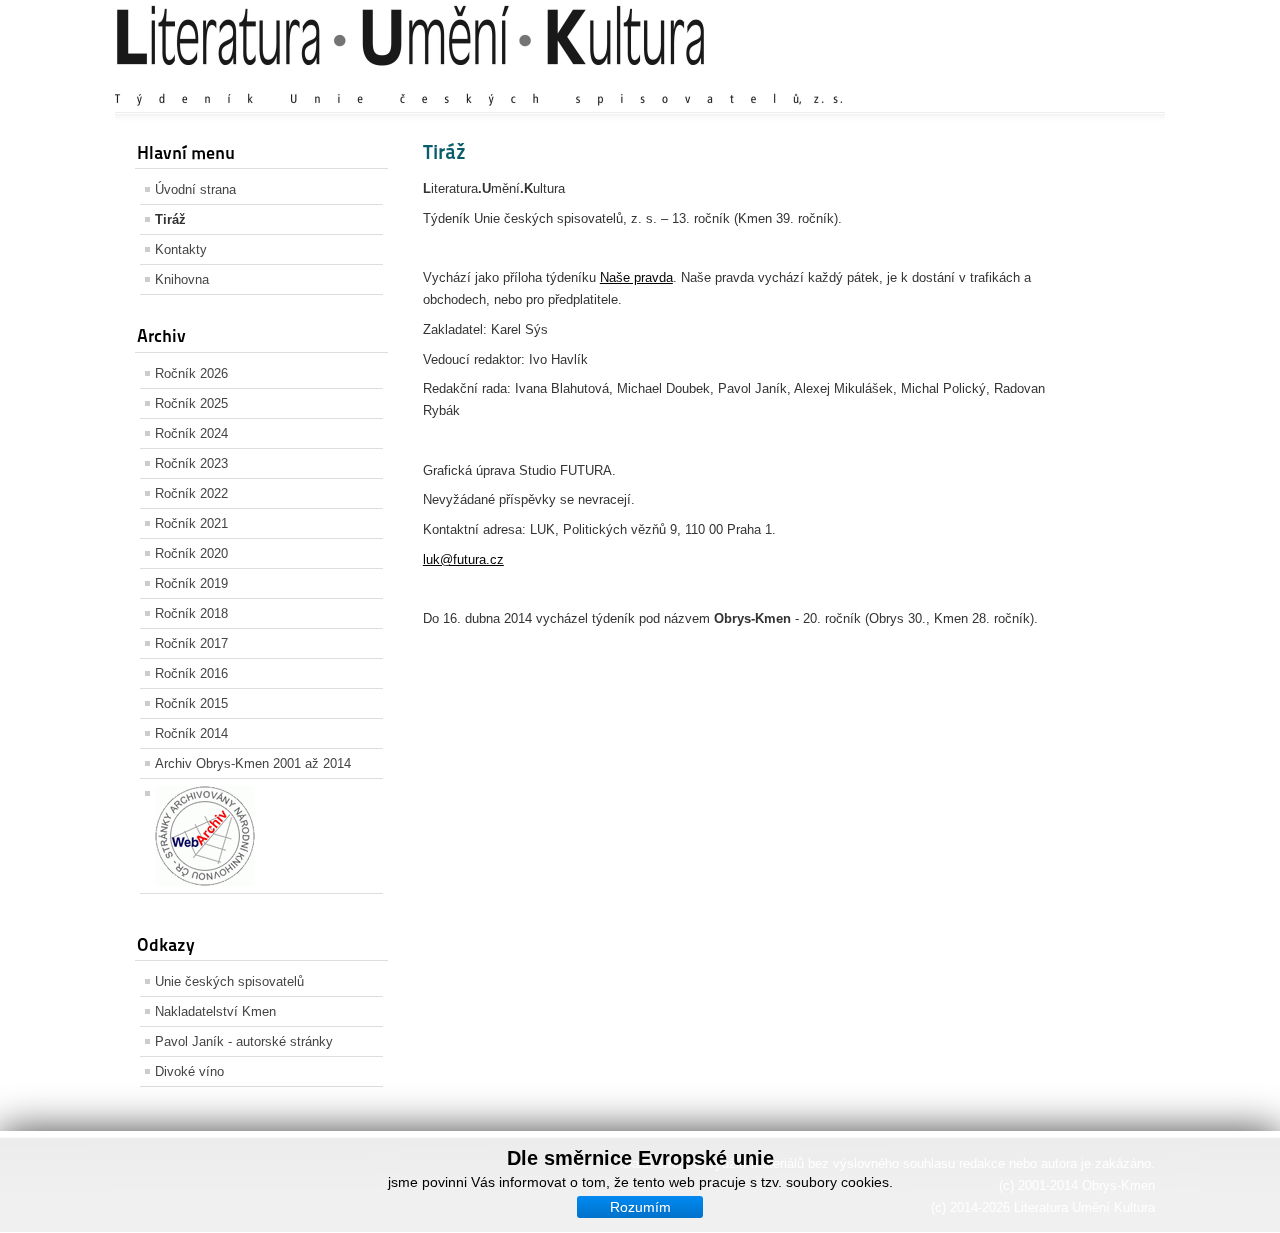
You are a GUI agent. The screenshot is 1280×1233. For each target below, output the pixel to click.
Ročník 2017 (191, 643)
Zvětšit (975, 79)
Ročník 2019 (191, 583)
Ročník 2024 (191, 433)
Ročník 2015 (191, 703)
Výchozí (1033, 79)
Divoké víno (189, 1071)
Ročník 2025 (191, 403)
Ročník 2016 (191, 673)
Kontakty (181, 249)
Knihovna (182, 279)
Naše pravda (636, 277)
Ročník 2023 (191, 463)
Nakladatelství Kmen (215, 1011)
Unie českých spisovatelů (229, 981)
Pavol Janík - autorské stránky (244, 1041)
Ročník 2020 (191, 553)
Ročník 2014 (191, 733)
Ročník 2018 (191, 613)
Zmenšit (1094, 79)
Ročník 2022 (191, 493)
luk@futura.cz (463, 559)
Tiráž (170, 219)
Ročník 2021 (191, 523)
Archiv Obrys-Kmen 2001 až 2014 (253, 763)
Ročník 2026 (191, 373)
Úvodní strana (195, 189)
